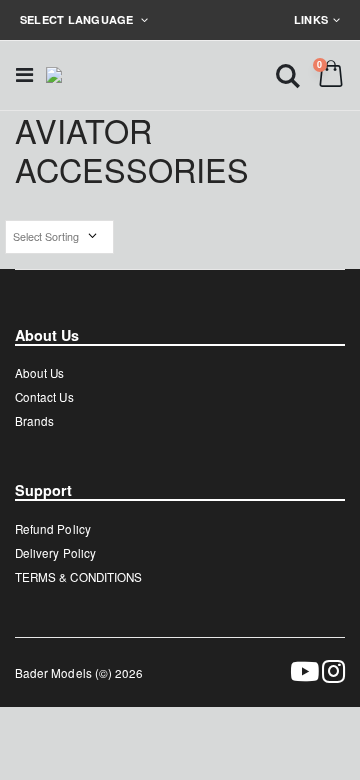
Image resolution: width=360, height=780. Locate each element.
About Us (39, 373)
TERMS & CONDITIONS (78, 577)
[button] (288, 74)
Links (311, 19)
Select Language (78, 19)
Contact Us (44, 397)
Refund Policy (53, 529)
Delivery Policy (55, 553)
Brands (34, 421)
